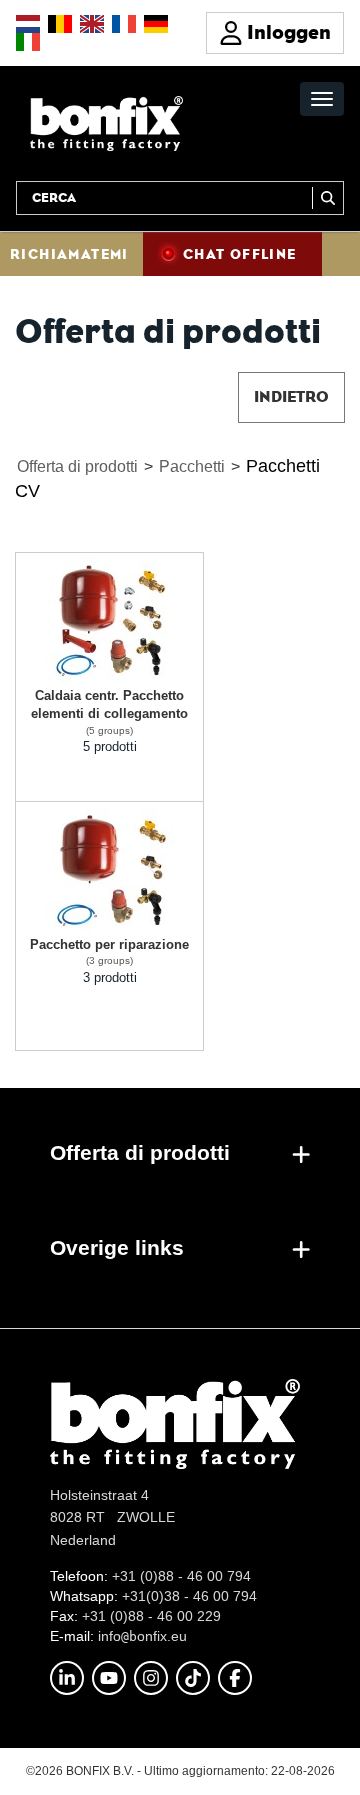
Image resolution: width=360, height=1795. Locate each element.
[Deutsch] (156, 24)
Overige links (117, 1247)
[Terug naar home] (106, 122)
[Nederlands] (28, 24)
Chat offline (240, 254)
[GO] (328, 198)
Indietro (291, 396)
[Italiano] (28, 42)
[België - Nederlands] (60, 24)
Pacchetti (192, 466)
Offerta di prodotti (77, 466)
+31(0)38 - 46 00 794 (189, 1596)
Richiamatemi (69, 254)
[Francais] (124, 24)
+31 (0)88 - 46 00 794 (181, 1576)
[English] (92, 24)
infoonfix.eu (142, 1636)
